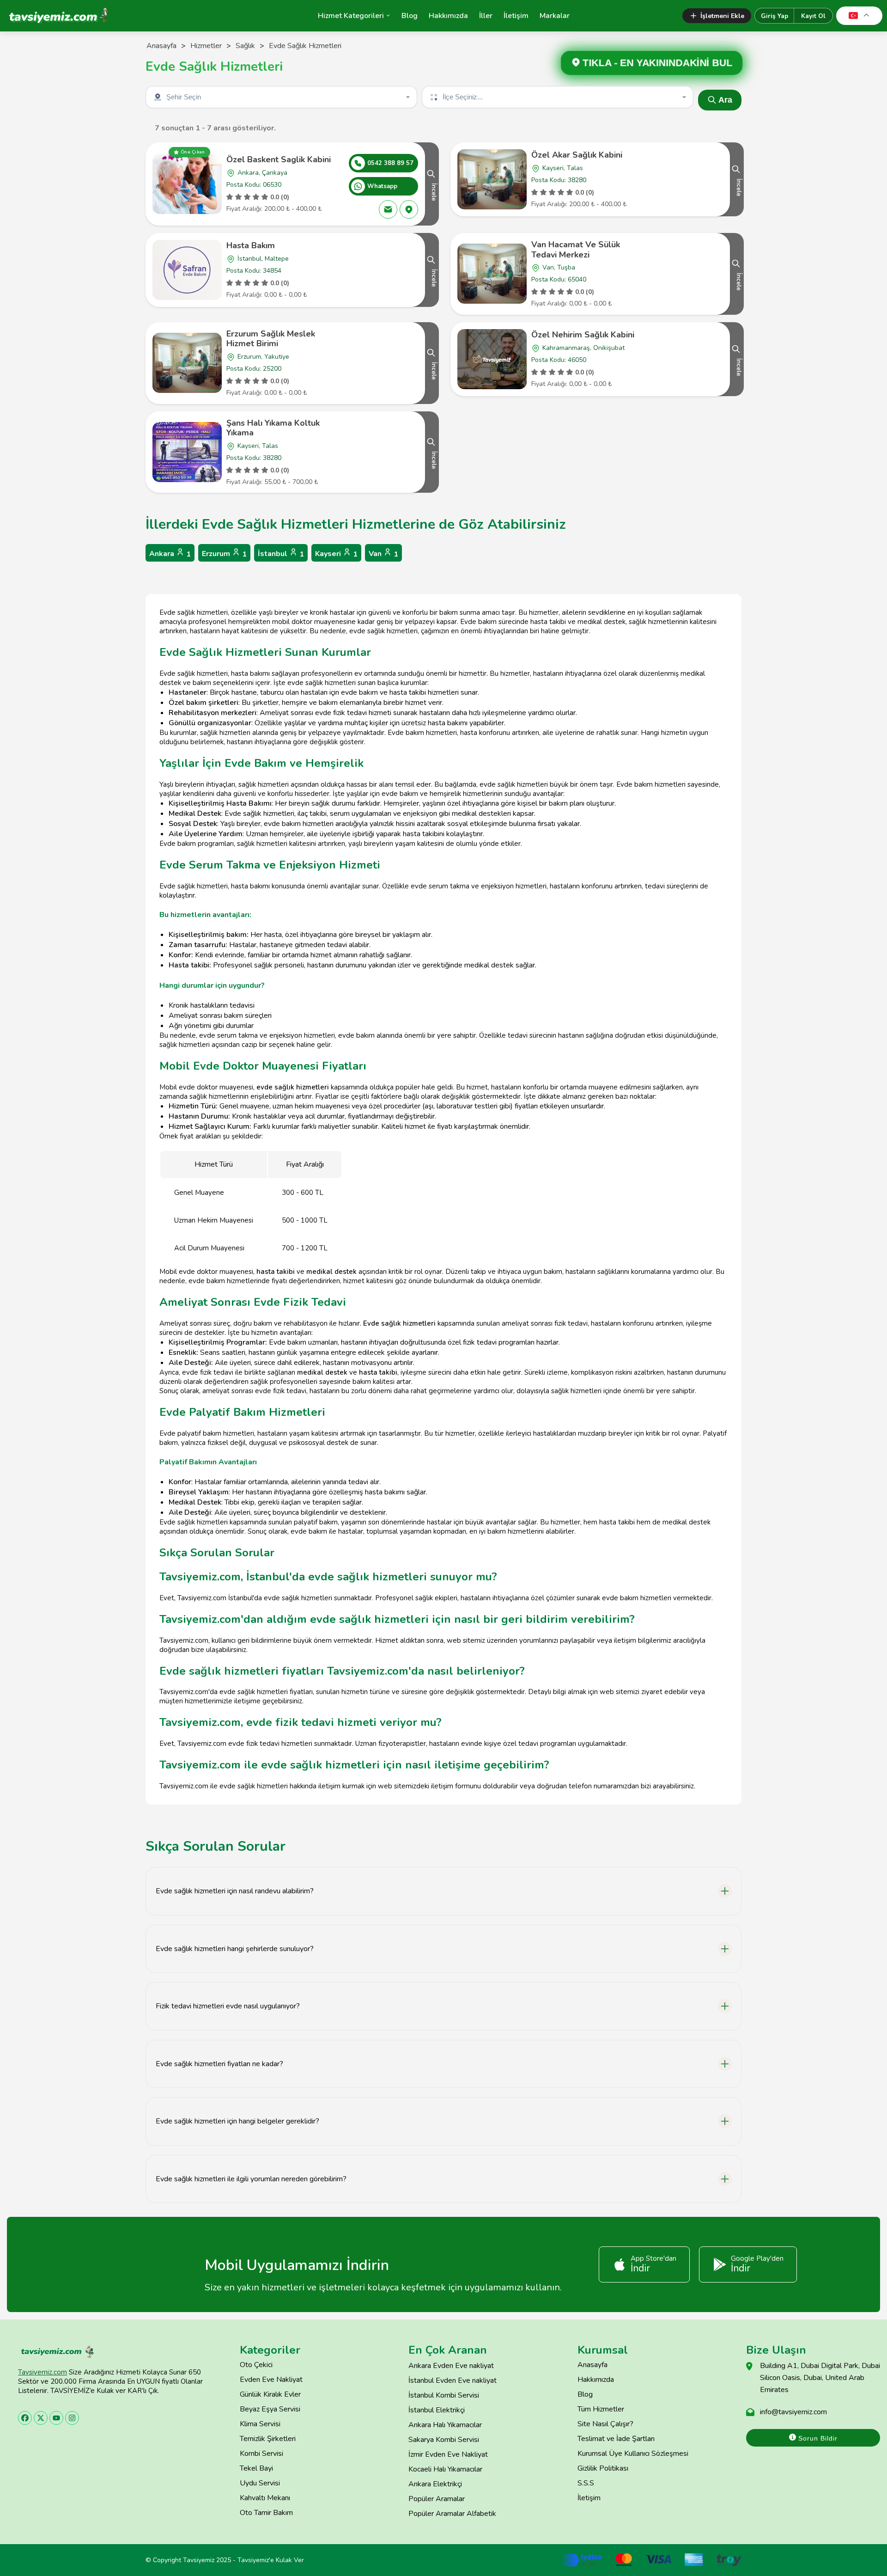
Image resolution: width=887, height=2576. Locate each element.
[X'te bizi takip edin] (41, 2418)
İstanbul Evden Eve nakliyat (453, 2380)
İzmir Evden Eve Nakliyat (448, 2454)
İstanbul (281, 554)
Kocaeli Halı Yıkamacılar (445, 2469)
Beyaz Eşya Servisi (270, 2409)
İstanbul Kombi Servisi (444, 2395)
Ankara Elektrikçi (435, 2484)
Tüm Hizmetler (601, 2409)
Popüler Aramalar (437, 2499)
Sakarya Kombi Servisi (444, 2440)
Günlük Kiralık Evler (270, 2394)
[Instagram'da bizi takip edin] (72, 2418)
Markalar (555, 16)
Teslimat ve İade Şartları (616, 2439)
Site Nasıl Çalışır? (605, 2424)
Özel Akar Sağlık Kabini (577, 155)
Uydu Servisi (260, 2483)
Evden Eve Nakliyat (271, 2380)
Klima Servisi (260, 2424)
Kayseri (336, 554)
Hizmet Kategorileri (351, 16)
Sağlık (245, 46)
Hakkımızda (448, 16)
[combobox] (282, 97)
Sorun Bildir (817, 2438)
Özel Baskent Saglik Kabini (279, 159)
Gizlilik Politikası (603, 2468)
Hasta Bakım (251, 245)
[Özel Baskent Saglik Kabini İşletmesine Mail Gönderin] (388, 209)
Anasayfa (161, 46)
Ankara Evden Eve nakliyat (451, 2366)
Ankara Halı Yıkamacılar (445, 2425)
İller (486, 16)
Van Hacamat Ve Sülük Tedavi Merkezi (576, 250)
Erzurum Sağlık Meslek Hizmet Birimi (271, 339)
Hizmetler (206, 46)
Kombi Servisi (261, 2454)
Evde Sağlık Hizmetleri (305, 46)
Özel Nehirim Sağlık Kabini (583, 335)
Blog (410, 16)
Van (383, 554)
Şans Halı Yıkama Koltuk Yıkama (273, 428)
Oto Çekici (256, 2365)
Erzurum (224, 554)
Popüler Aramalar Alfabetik (452, 2514)
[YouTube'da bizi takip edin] (56, 2418)
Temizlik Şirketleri (268, 2439)
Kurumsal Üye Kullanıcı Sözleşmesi (633, 2454)
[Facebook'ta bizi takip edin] (25, 2418)
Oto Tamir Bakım (266, 2513)
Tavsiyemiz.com (43, 2372)
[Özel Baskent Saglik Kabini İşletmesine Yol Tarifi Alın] (409, 209)
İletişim (516, 16)
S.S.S (586, 2483)
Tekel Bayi (256, 2468)
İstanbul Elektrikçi (437, 2410)
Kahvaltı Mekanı (265, 2498)
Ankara (170, 554)
